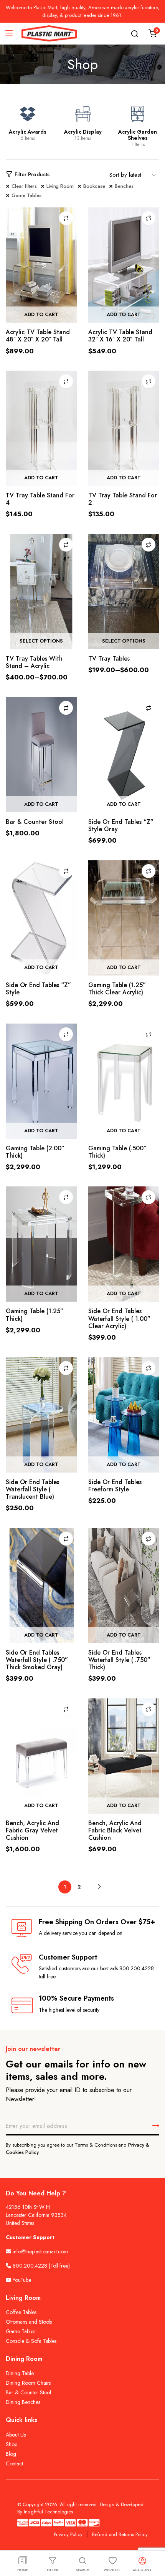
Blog (11, 2454)
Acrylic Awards (28, 132)
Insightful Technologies (48, 2512)
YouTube (21, 2280)
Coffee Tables (21, 2312)
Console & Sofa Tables (31, 2341)
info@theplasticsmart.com (40, 2251)
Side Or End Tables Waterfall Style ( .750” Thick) (119, 1660)
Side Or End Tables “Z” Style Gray (121, 825)
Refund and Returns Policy (120, 2534)
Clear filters (24, 186)
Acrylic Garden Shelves (138, 135)
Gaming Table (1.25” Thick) (35, 1315)
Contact (14, 2463)
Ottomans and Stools (29, 2322)
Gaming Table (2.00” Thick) (35, 1152)
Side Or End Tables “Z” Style (38, 989)
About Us (16, 2435)
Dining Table (20, 2373)
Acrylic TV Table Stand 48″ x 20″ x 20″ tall (38, 336)
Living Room (60, 186)
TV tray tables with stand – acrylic (34, 662)
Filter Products (32, 174)
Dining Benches (23, 2402)
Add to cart (41, 314)
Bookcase (94, 186)
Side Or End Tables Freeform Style (115, 1486)
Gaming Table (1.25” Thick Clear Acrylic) (117, 989)
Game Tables (26, 195)
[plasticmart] (49, 34)
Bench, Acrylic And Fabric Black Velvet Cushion (115, 1830)
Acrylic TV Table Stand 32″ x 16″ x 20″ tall (120, 336)
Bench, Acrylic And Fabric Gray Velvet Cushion (32, 1830)
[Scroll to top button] (153, 2540)
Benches (124, 186)
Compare (66, 218)
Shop (12, 2444)
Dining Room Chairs (28, 2383)
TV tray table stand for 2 (123, 499)
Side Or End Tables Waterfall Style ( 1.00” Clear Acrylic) (119, 1318)
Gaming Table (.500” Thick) (117, 1152)
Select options (41, 641)
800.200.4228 (30, 2266)
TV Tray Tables (109, 658)
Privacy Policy (68, 2534)
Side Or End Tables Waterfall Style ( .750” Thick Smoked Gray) (37, 1660)
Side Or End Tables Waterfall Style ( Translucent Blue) (32, 1489)
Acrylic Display (83, 132)
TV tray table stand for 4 (40, 499)
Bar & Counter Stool (35, 822)
